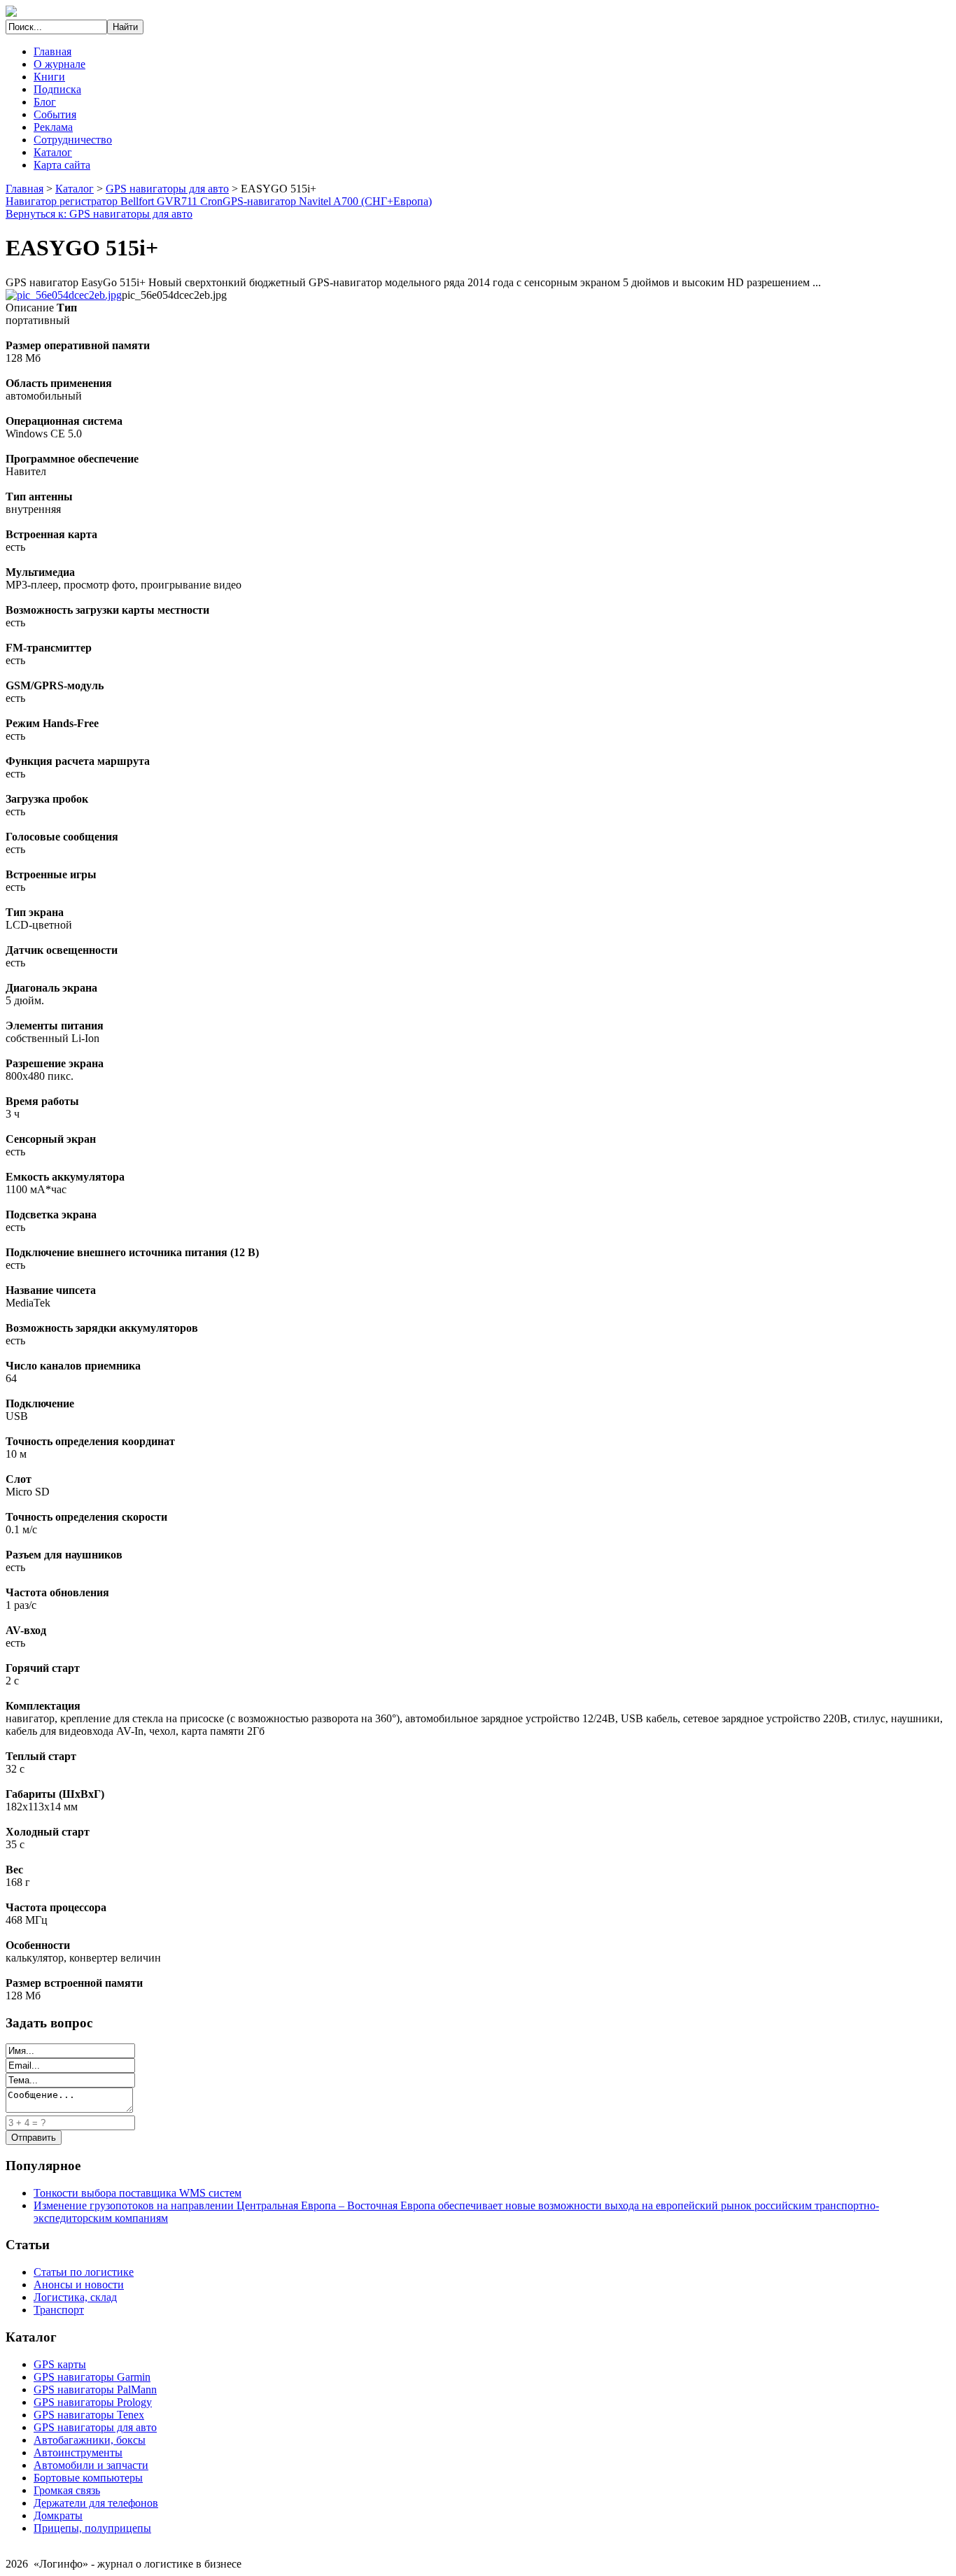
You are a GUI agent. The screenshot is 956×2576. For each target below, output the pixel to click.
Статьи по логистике (84, 2272)
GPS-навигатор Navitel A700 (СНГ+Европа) (327, 201)
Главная (52, 51)
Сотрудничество (73, 140)
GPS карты (60, 2364)
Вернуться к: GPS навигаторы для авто (99, 214)
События (55, 114)
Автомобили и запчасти (91, 2465)
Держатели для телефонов (96, 2503)
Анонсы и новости (79, 2285)
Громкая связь (67, 2490)
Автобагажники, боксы (90, 2440)
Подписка (57, 89)
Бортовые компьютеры (88, 2478)
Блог (45, 102)
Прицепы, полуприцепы (92, 2528)
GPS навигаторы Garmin (92, 2377)
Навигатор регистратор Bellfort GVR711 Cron (114, 201)
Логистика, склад (75, 2297)
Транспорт (59, 2310)
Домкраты (58, 2515)
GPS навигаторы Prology (93, 2402)
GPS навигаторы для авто (167, 189)
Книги (49, 77)
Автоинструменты (78, 2452)
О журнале (59, 64)
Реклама (53, 127)
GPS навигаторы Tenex (89, 2415)
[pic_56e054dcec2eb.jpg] (64, 295)
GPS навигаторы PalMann (95, 2390)
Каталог (53, 152)
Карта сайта (62, 165)
